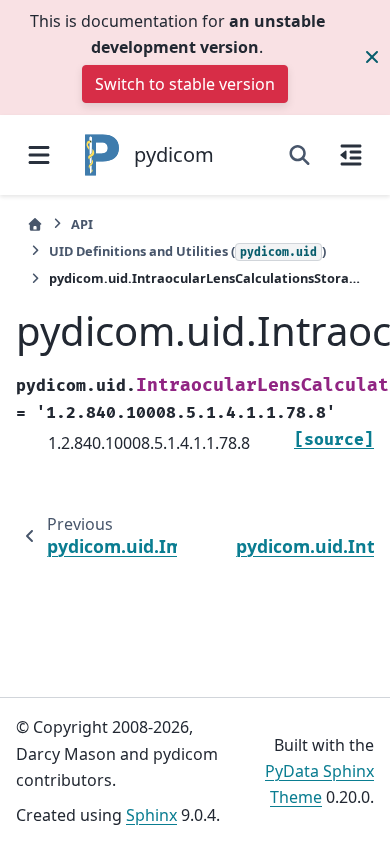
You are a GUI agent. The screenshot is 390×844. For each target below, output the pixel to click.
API (82, 224)
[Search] (299, 155)
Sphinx (151, 815)
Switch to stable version (185, 84)
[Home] (35, 224)
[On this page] (351, 155)
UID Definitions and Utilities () (187, 251)
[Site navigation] (39, 155)
